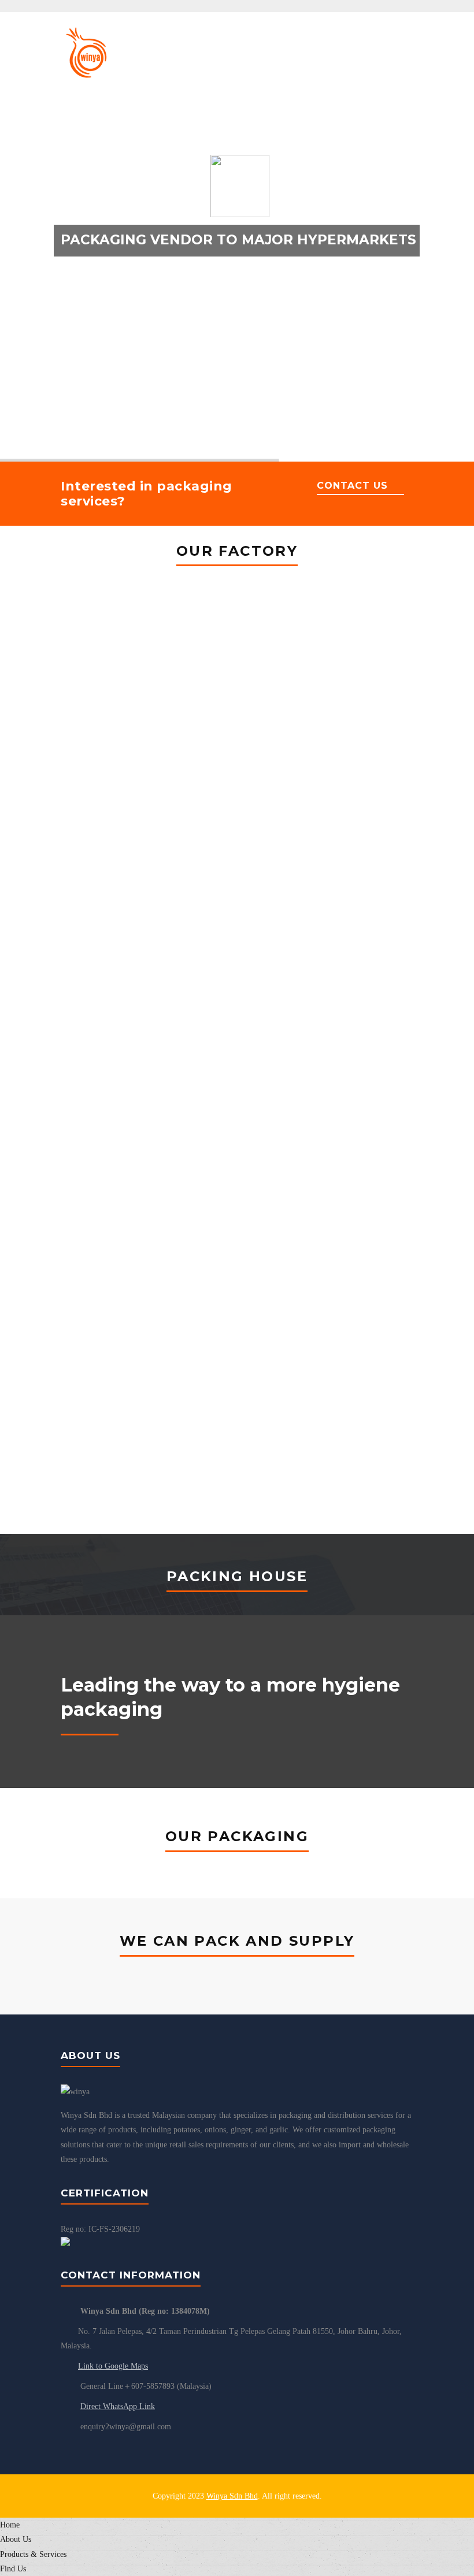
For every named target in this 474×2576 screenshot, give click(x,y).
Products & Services (33, 2554)
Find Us (13, 2569)
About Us (16, 2539)
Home (10, 2525)
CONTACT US (352, 486)
